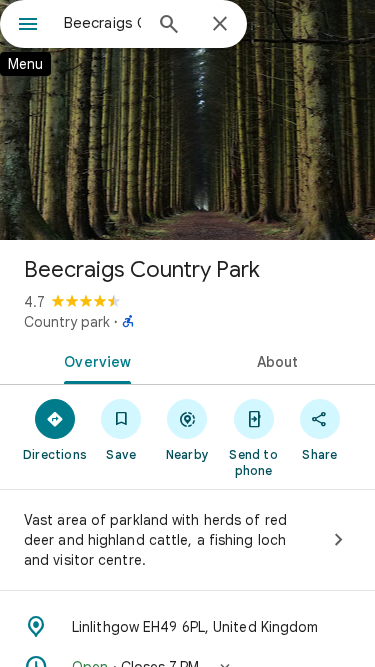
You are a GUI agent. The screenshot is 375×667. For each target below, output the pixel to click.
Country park (67, 322)
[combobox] (102, 23)
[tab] (94, 360)
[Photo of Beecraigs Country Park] (187, 120)
